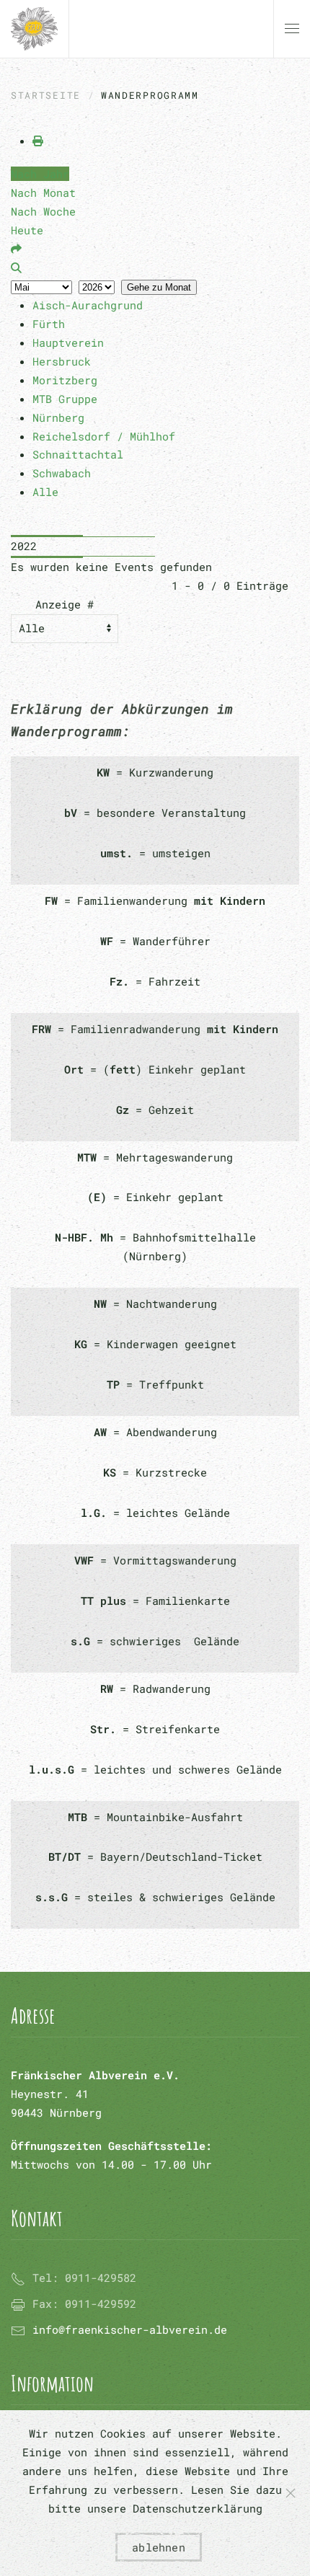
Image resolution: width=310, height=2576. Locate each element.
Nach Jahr (40, 174)
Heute (27, 230)
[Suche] (16, 267)
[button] (292, 29)
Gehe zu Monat (159, 287)
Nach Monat (43, 192)
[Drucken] (38, 141)
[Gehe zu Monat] (16, 249)
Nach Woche (43, 211)
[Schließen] (291, 2493)
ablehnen (159, 2547)
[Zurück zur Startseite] (34, 29)
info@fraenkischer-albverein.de (130, 2329)
